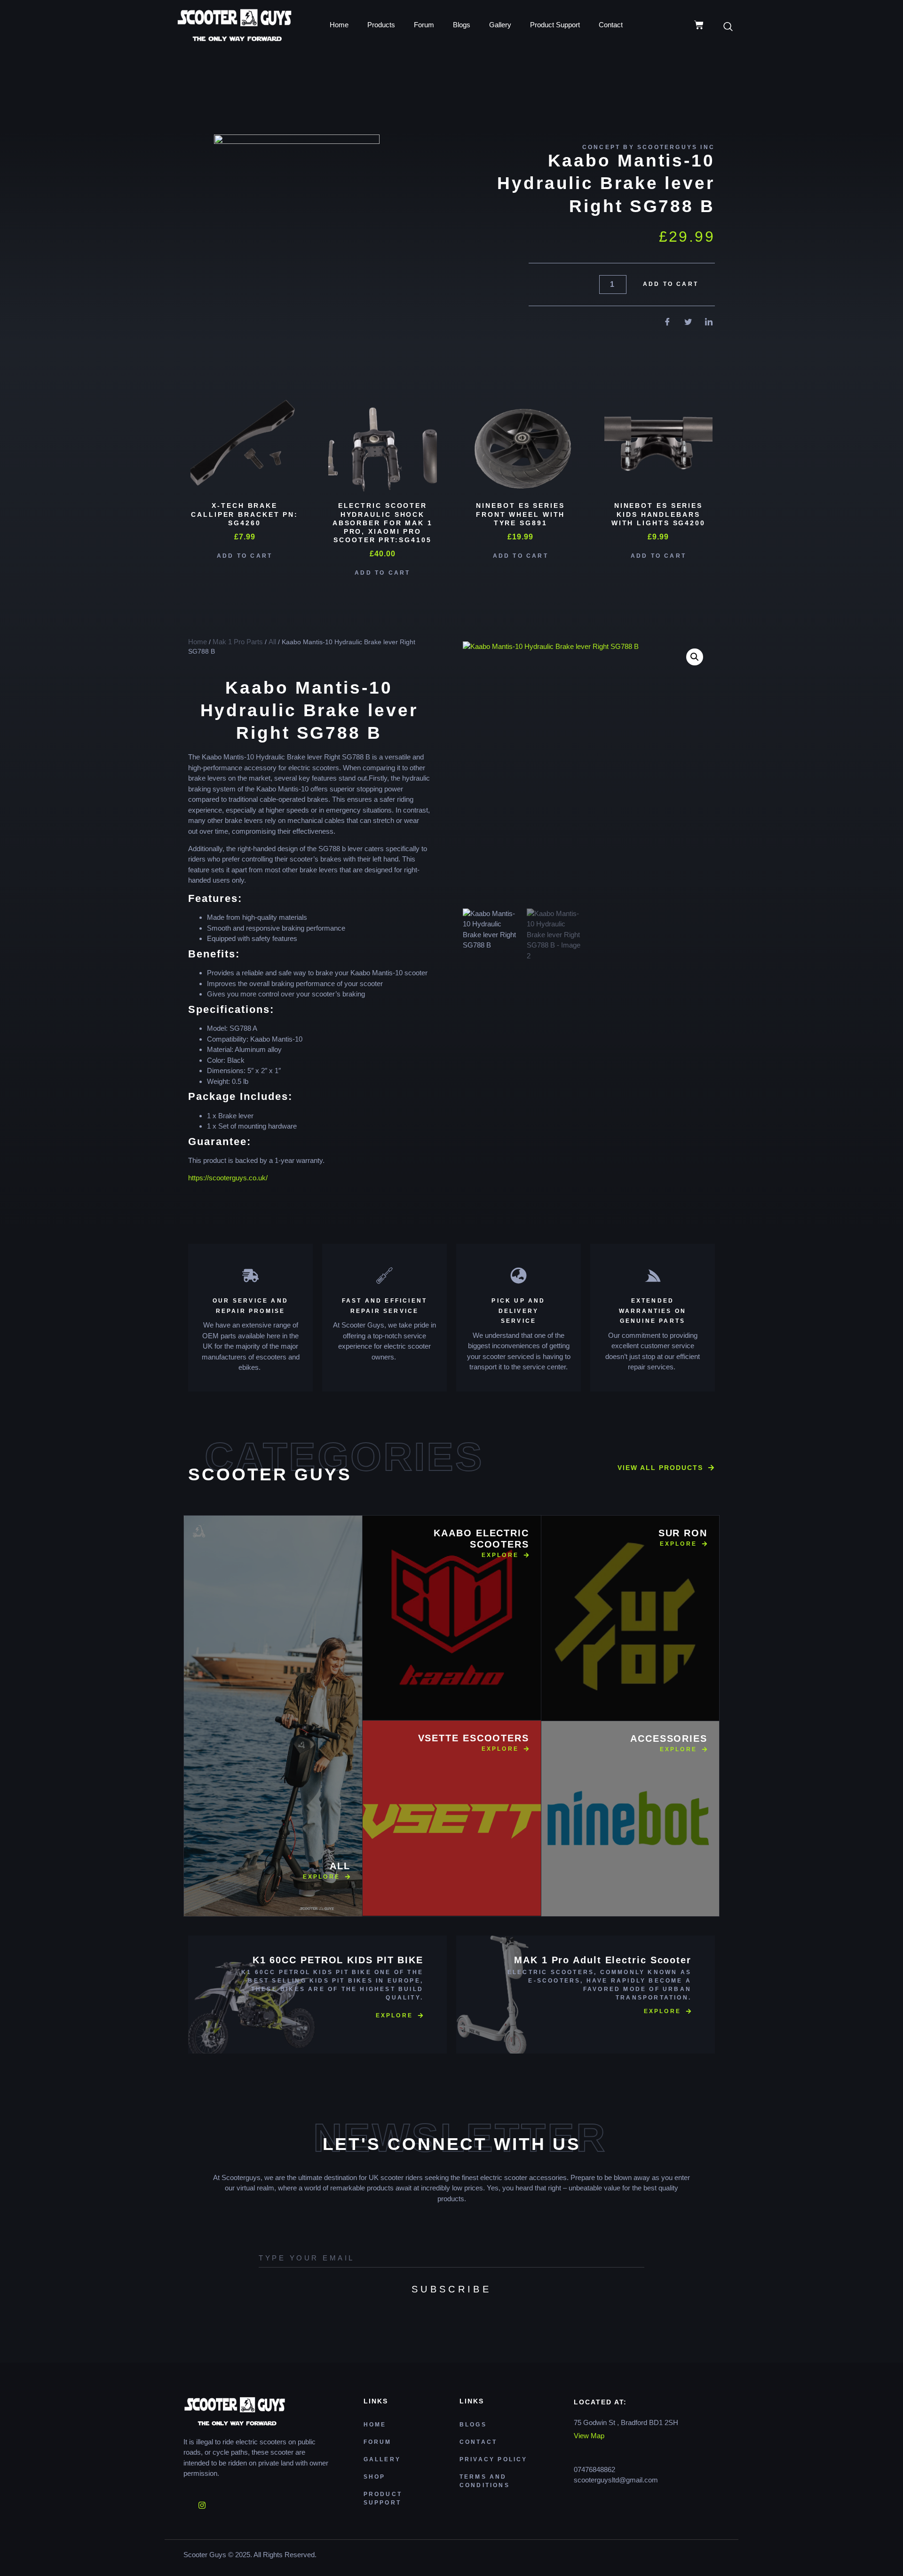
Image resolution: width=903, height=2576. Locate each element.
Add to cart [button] (245, 556)
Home (339, 25)
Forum (424, 25)
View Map (589, 2436)
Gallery (500, 25)
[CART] (699, 25)
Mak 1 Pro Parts (238, 642)
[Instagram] (202, 2502)
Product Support (555, 25)
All (272, 642)
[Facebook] (186, 2502)
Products (381, 25)
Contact (611, 25)
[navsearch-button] (733, 27)
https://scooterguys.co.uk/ (230, 1178)
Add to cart (671, 284)
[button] (695, 657)
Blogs (462, 25)
